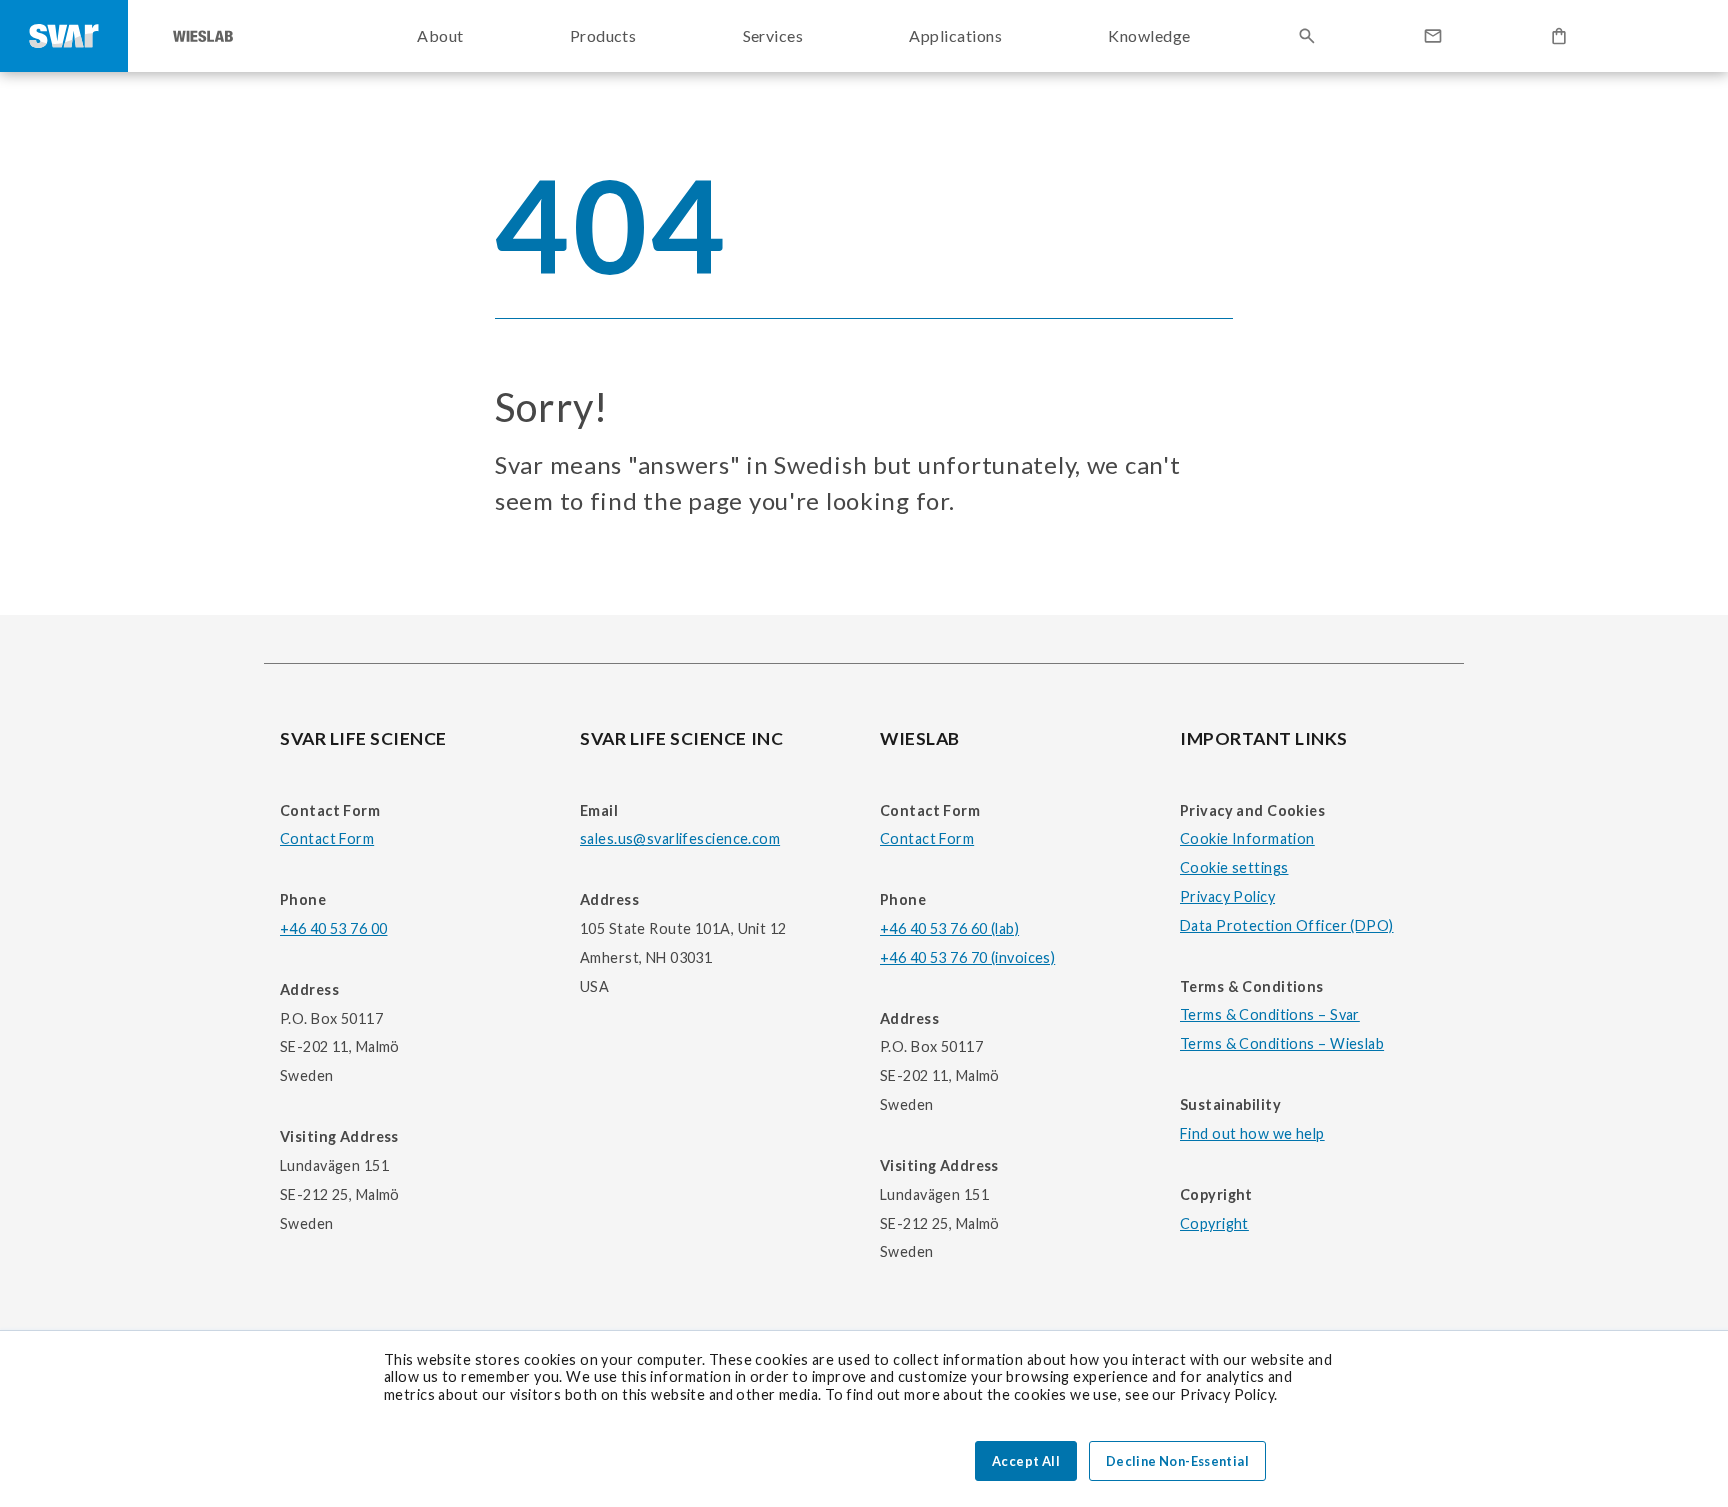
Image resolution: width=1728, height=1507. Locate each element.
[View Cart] (1559, 36)
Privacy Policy (1227, 896)
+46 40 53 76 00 (333, 928)
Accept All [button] (1026, 1461)
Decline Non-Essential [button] (1177, 1461)
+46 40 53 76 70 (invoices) (967, 957)
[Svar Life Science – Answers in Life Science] (64, 36)
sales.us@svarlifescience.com (680, 838)
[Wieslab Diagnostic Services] (203, 36)
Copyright (1214, 1223)
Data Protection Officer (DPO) (1287, 925)
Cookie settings (1234, 867)
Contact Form (327, 838)
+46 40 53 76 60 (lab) (949, 928)
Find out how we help (1252, 1133)
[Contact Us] (1433, 36)
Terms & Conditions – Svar (1270, 1014)
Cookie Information (1247, 838)
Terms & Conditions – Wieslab (1282, 1043)
